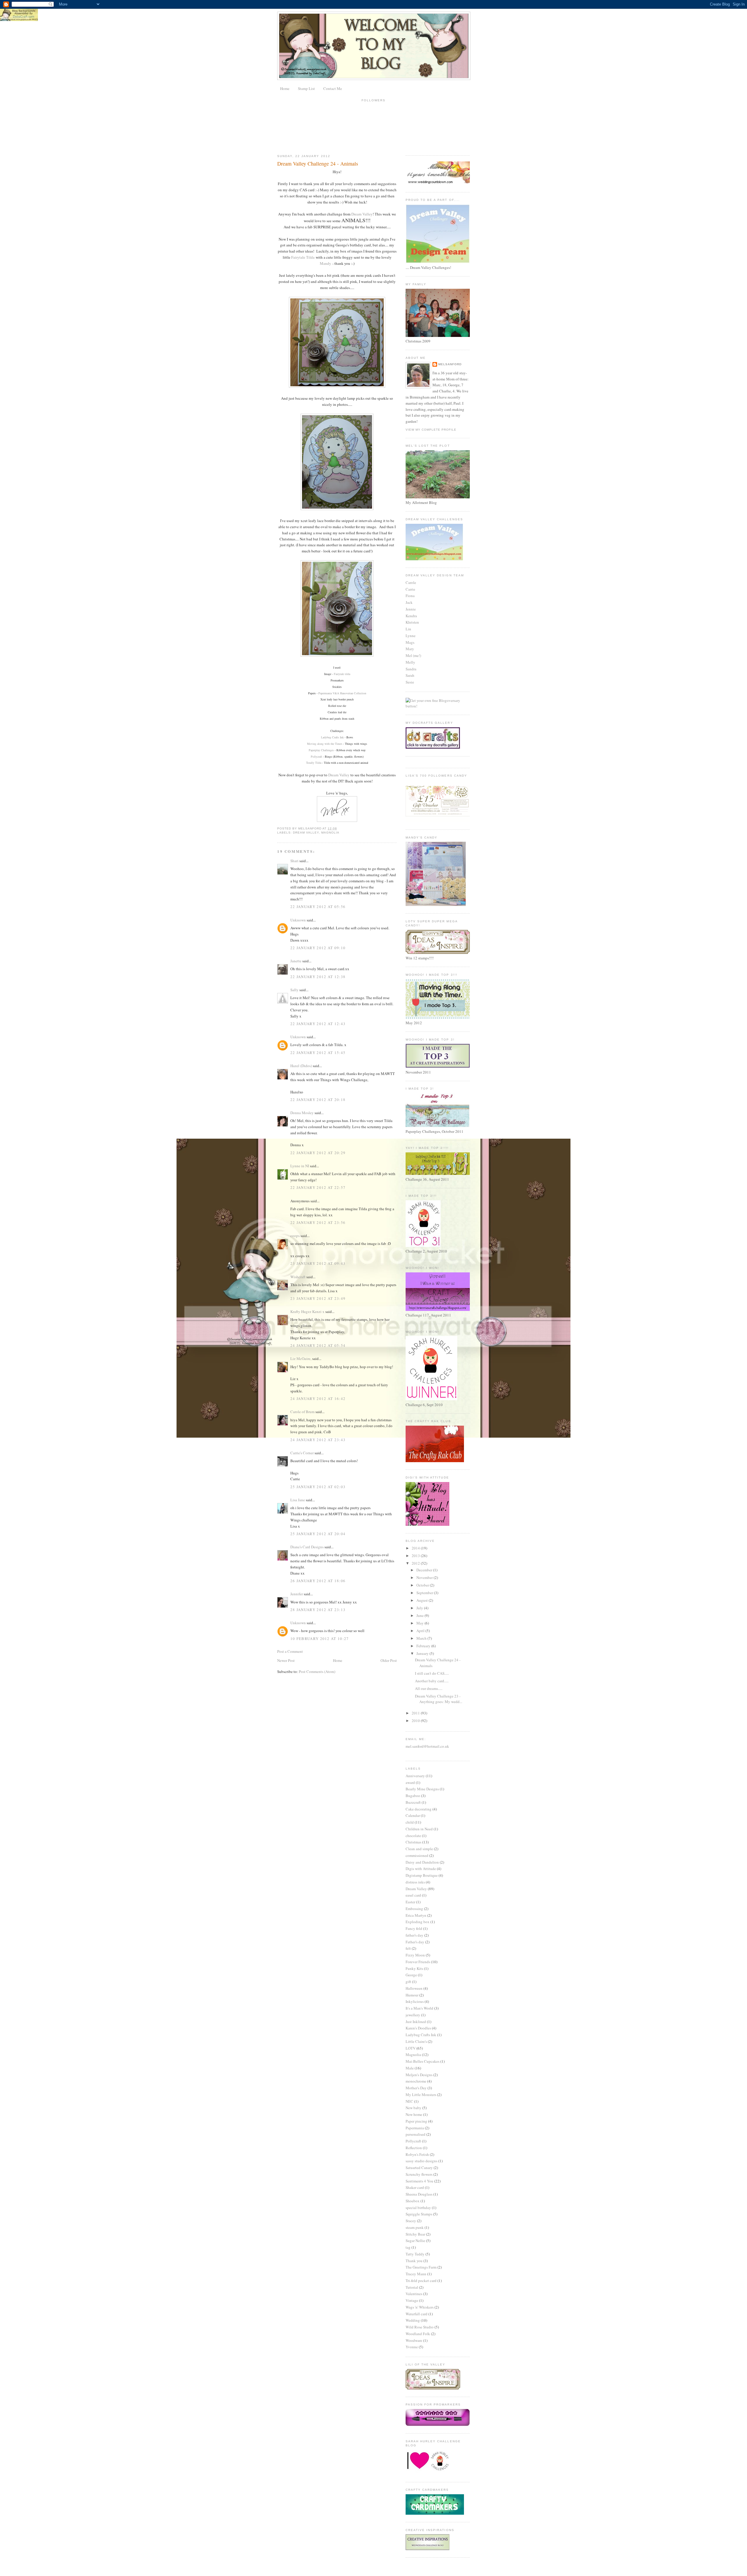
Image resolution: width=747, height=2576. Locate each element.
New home (414, 2114)
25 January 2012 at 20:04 (318, 1534)
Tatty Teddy (415, 2254)
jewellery (413, 2015)
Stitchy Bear (415, 2234)
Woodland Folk (418, 2334)
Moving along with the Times (325, 744)
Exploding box (418, 1922)
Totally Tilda (314, 763)
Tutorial (412, 2287)
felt (408, 1948)
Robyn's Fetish (417, 2154)
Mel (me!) (413, 655)
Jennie (411, 609)
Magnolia (330, 833)
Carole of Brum (302, 1412)
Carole (411, 582)
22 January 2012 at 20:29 (318, 1153)
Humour (412, 1995)
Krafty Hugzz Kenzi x (307, 1312)
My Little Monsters (421, 2095)
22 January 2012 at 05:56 (318, 907)
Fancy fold (414, 1928)
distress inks (415, 1882)
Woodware (414, 2340)
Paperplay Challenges (321, 750)
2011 (416, 1713)
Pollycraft (316, 756)
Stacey (411, 2221)
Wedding (413, 2320)
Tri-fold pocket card (421, 2281)
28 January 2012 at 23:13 (318, 1610)
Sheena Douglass (419, 2194)
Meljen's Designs (419, 2075)
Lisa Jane (298, 1500)
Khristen (412, 622)
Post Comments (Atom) (317, 1671)
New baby (413, 2108)
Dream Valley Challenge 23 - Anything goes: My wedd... (439, 1699)
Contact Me (333, 88)
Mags (410, 642)
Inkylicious (415, 2001)
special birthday (418, 2208)
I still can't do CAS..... (432, 1673)
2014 (416, 1548)
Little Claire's (416, 2041)
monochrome (416, 2081)
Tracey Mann (416, 2274)
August (423, 1600)
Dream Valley (362, 214)
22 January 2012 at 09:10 (318, 948)
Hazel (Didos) (301, 1066)
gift (408, 1982)
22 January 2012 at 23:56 (318, 1222)
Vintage (412, 2300)
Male (410, 2068)
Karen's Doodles (418, 2028)
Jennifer (297, 1594)
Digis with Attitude (421, 1869)
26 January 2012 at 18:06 (318, 1581)
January (423, 1653)
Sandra (411, 669)
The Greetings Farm (421, 2267)
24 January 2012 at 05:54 (318, 1345)
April (421, 1631)
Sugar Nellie (415, 2241)
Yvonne (412, 2347)
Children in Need (419, 1829)
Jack (409, 602)
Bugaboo (413, 1796)
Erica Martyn (416, 1915)
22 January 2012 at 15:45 (318, 1053)
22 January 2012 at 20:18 (318, 1100)
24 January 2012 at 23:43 (318, 1440)
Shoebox (413, 2201)
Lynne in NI (300, 1166)
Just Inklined (416, 2022)
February (424, 1646)
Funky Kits (414, 1968)
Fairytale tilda (342, 674)
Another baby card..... (432, 1681)
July (420, 1608)
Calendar (413, 1815)
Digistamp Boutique (422, 1875)
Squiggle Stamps (419, 2214)
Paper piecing (416, 2121)
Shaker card (415, 2187)
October (423, 1585)
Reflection (414, 2148)
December (425, 1570)
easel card (413, 1895)
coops (295, 1236)
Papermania (415, 2128)
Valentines (414, 2294)
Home (285, 88)
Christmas (413, 1842)
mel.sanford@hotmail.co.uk (427, 1746)
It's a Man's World (419, 2008)
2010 (416, 1721)
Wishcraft (298, 1277)
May (420, 1623)
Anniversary (415, 1776)
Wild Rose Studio (420, 2327)
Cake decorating (419, 1809)
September (425, 1593)
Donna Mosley (302, 1113)
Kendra (411, 616)
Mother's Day (416, 2088)
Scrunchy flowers (419, 2174)
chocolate (413, 1836)
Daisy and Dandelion (422, 1862)
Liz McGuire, (301, 1359)
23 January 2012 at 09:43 (318, 1263)
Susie (410, 682)
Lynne (411, 636)
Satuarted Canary (419, 2168)
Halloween (414, 1988)
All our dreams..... (429, 1688)
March (422, 1638)
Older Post (389, 1660)
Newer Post (286, 1660)
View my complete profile (431, 430)
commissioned (417, 1855)
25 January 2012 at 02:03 (318, 1487)
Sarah (410, 675)
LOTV (411, 2048)
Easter (410, 1902)
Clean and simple (419, 1849)
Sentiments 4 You (419, 2181)
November (425, 1577)
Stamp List (306, 88)
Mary (410, 649)
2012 (416, 1563)
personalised (416, 2134)
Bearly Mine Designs (422, 1789)
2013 (416, 1556)
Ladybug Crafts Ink (332, 737)
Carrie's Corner (302, 1453)
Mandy (325, 263)
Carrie (410, 589)
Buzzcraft (413, 1802)
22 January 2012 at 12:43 (318, 1024)
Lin (408, 629)
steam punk (415, 2227)
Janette (296, 961)
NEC (409, 2101)
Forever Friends (418, 1962)
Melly (410, 662)
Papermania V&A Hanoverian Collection (342, 693)
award (410, 1782)
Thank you (414, 2261)
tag (408, 2247)
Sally (294, 990)
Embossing (414, 1909)
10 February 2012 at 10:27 (320, 1639)
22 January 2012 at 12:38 (318, 977)
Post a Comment (290, 1651)
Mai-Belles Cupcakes (423, 2061)
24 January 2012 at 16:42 (318, 1399)
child (410, 1822)
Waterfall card (417, 2314)
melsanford (450, 364)
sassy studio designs (422, 2161)
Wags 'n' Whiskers (420, 2307)
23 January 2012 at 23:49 (318, 1298)
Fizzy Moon (415, 1955)
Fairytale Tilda (303, 257)
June (420, 1615)
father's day (414, 1935)
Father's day (415, 1942)
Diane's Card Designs (307, 1547)
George (411, 1975)
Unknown (298, 920)
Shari (294, 861)
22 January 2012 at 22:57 (318, 1187)
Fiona (410, 596)
